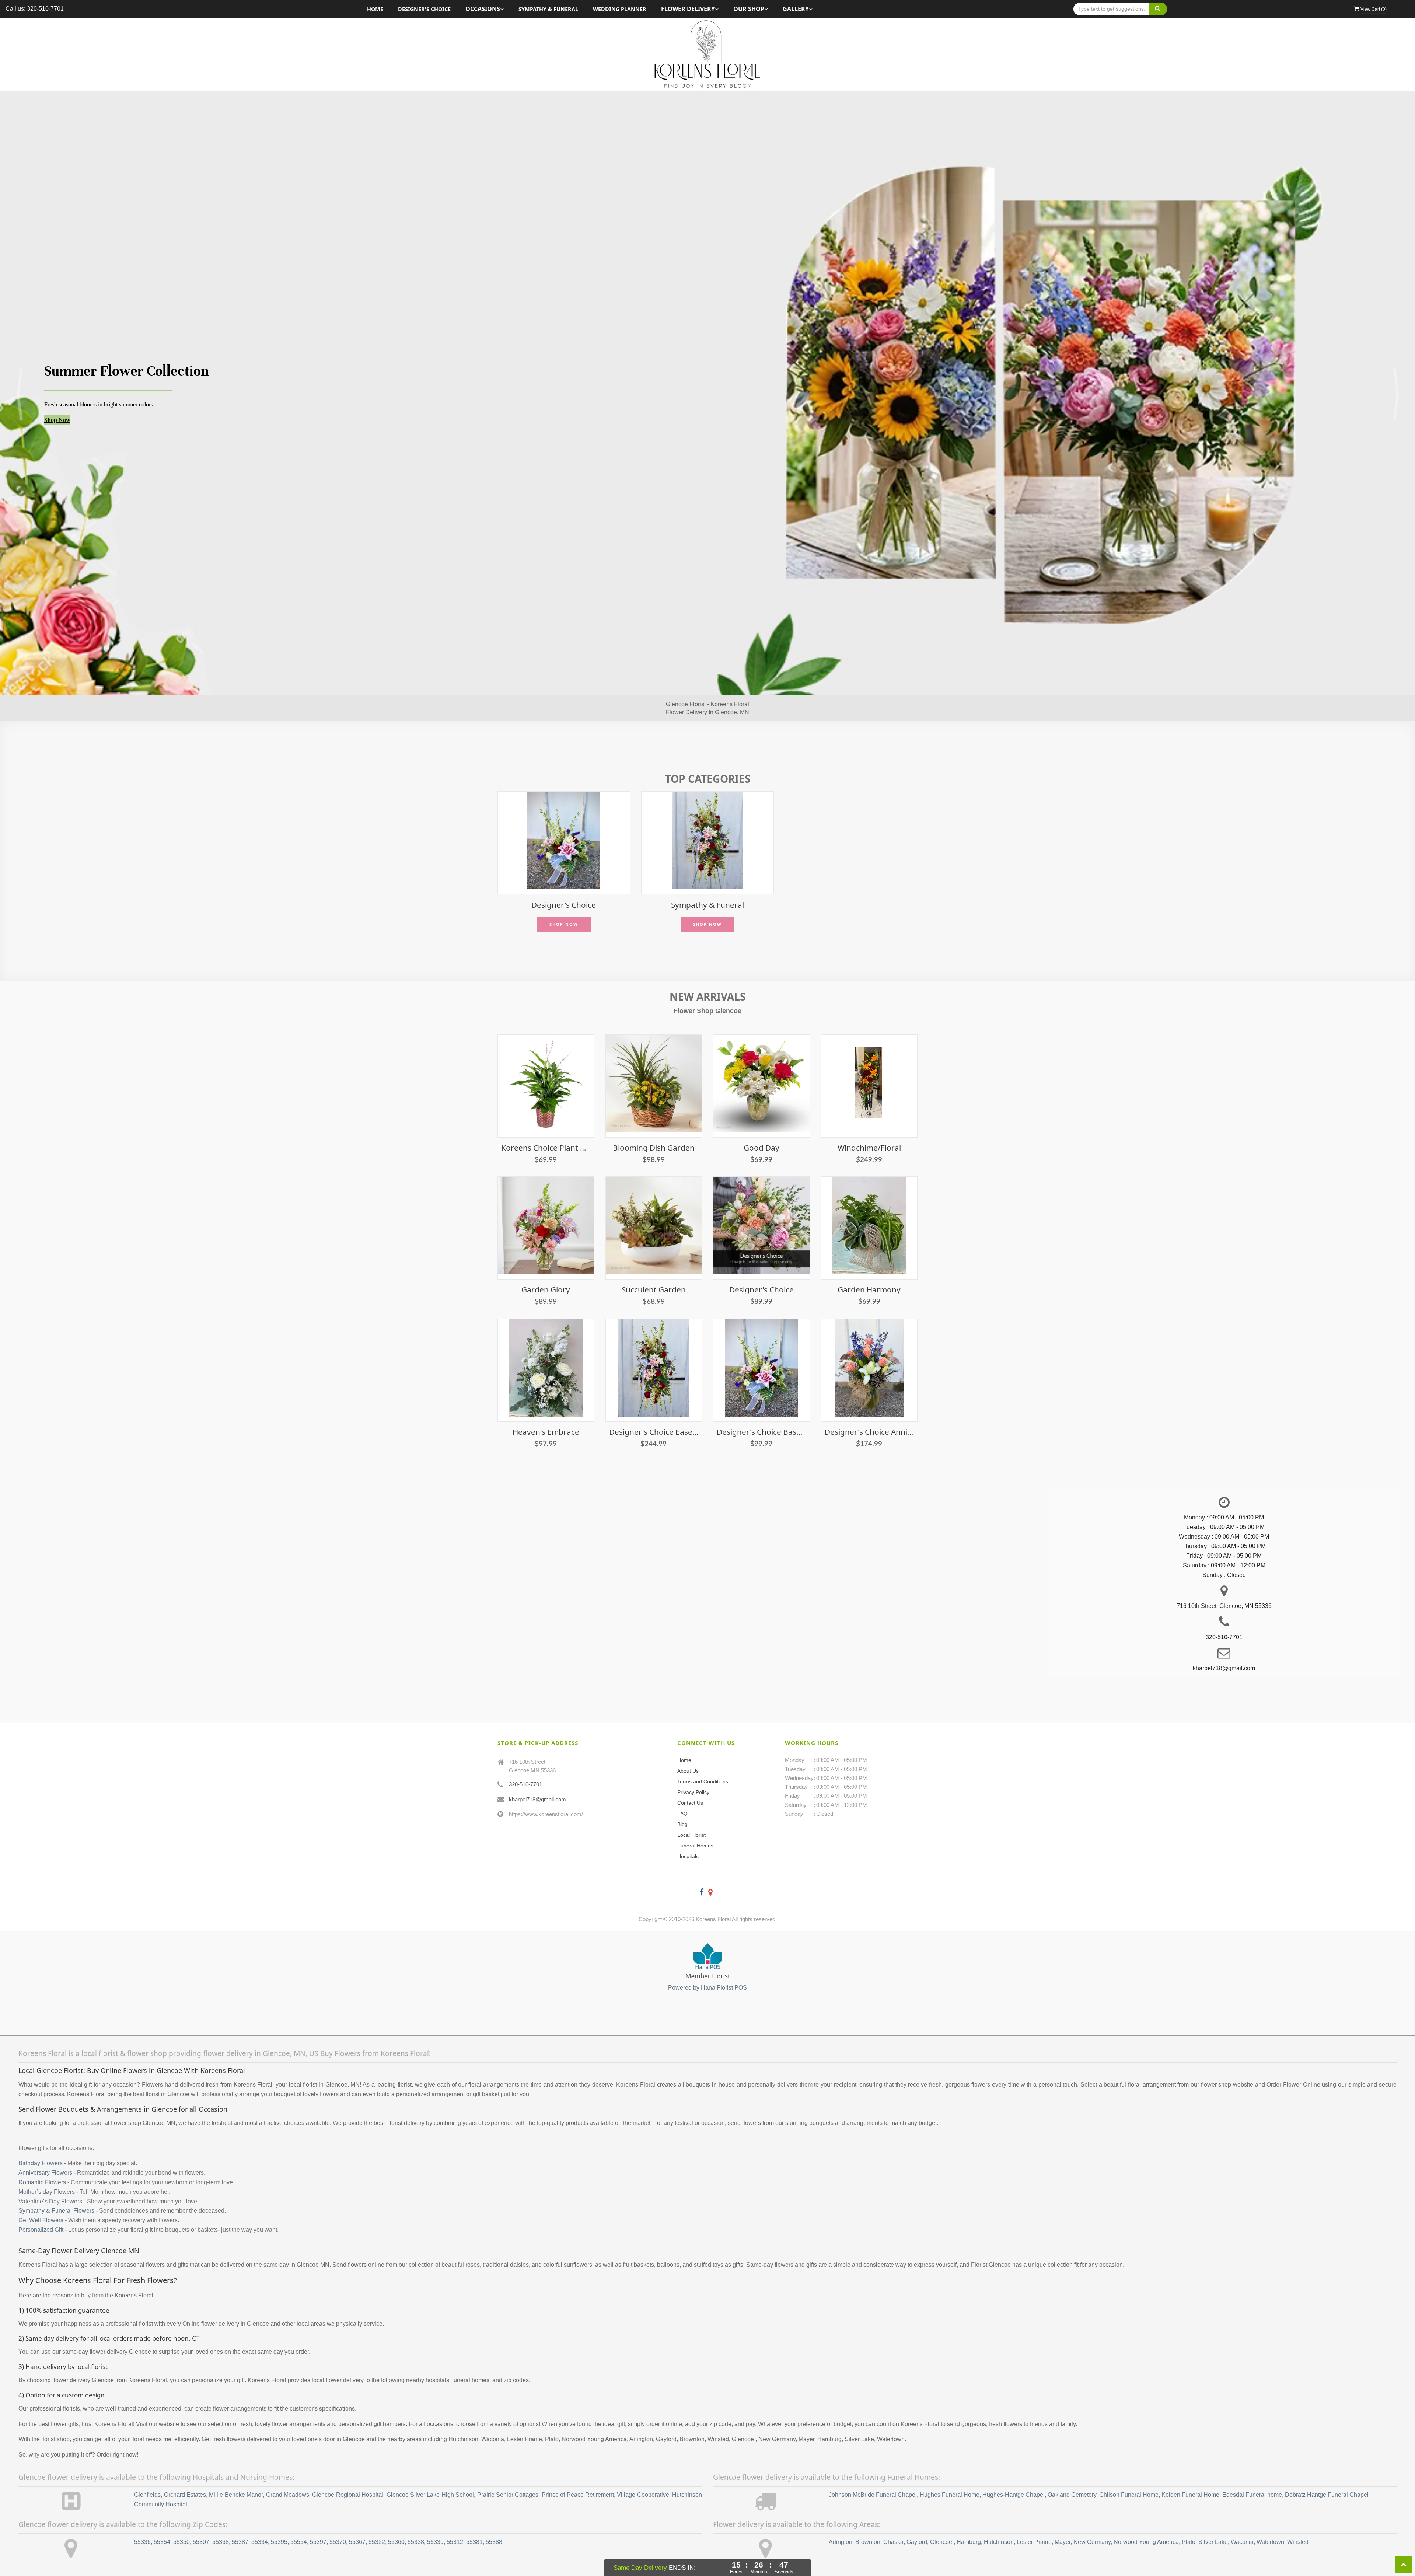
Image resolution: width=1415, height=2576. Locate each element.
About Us (688, 1748)
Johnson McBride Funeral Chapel (873, 2472)
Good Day (761, 1125)
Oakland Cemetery (1072, 2472)
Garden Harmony (869, 1267)
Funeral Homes (695, 1823)
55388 (494, 2519)
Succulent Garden (654, 1267)
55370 (338, 2519)
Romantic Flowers (42, 2159)
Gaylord (917, 2519)
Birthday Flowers (41, 2140)
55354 (162, 2519)
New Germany (1092, 2519)
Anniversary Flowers (45, 2150)
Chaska (893, 2519)
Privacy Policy (693, 1769)
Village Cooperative (643, 2472)
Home (375, 9)
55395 (279, 2519)
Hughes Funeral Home (950, 2472)
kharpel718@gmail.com (537, 1776)
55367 (357, 2519)
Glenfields (147, 2472)
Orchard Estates (185, 2472)
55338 (416, 2519)
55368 (221, 2519)
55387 (240, 2519)
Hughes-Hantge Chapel (1014, 2472)
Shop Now (57, 411)
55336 (142, 2519)
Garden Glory (546, 1267)
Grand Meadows (288, 2472)
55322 (377, 2519)
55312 (455, 2519)
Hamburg (969, 2519)
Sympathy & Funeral (548, 9)
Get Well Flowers (41, 2197)
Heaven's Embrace (546, 1409)
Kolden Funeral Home (1190, 2472)
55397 (318, 2519)
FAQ (682, 1791)
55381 (474, 2519)
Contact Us (690, 1780)
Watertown (1270, 2519)
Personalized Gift (41, 2207)
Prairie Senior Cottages (508, 2472)
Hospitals (688, 1833)
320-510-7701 (525, 1761)
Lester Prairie (1034, 2519)
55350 (181, 2519)
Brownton (868, 2519)
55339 (435, 2519)
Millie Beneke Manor (236, 2472)
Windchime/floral (869, 1125)
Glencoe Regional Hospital (348, 2472)
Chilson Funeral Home (1129, 2472)
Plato (1189, 2519)
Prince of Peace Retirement (578, 2472)
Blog (682, 1801)
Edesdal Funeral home (1252, 2472)
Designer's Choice (424, 9)
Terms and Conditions (703, 1759)
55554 (299, 2519)
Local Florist (691, 1812)
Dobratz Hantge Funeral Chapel (1327, 2472)
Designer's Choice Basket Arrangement (761, 1409)
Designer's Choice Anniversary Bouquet (869, 1409)
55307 (201, 2519)
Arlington (841, 2519)
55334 (260, 2519)
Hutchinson (999, 2519)
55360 (396, 2519)
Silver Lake (1213, 2519)
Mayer (1063, 2519)
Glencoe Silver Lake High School (430, 2472)
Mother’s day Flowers (47, 2169)
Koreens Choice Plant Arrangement (546, 1125)
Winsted (1298, 2519)
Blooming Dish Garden (654, 1125)
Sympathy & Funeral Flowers (56, 2188)
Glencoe (942, 2519)
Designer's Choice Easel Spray (654, 1409)
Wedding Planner (620, 9)
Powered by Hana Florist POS (707, 1965)
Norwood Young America (1146, 2519)
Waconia (1242, 2519)
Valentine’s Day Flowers (50, 2178)
